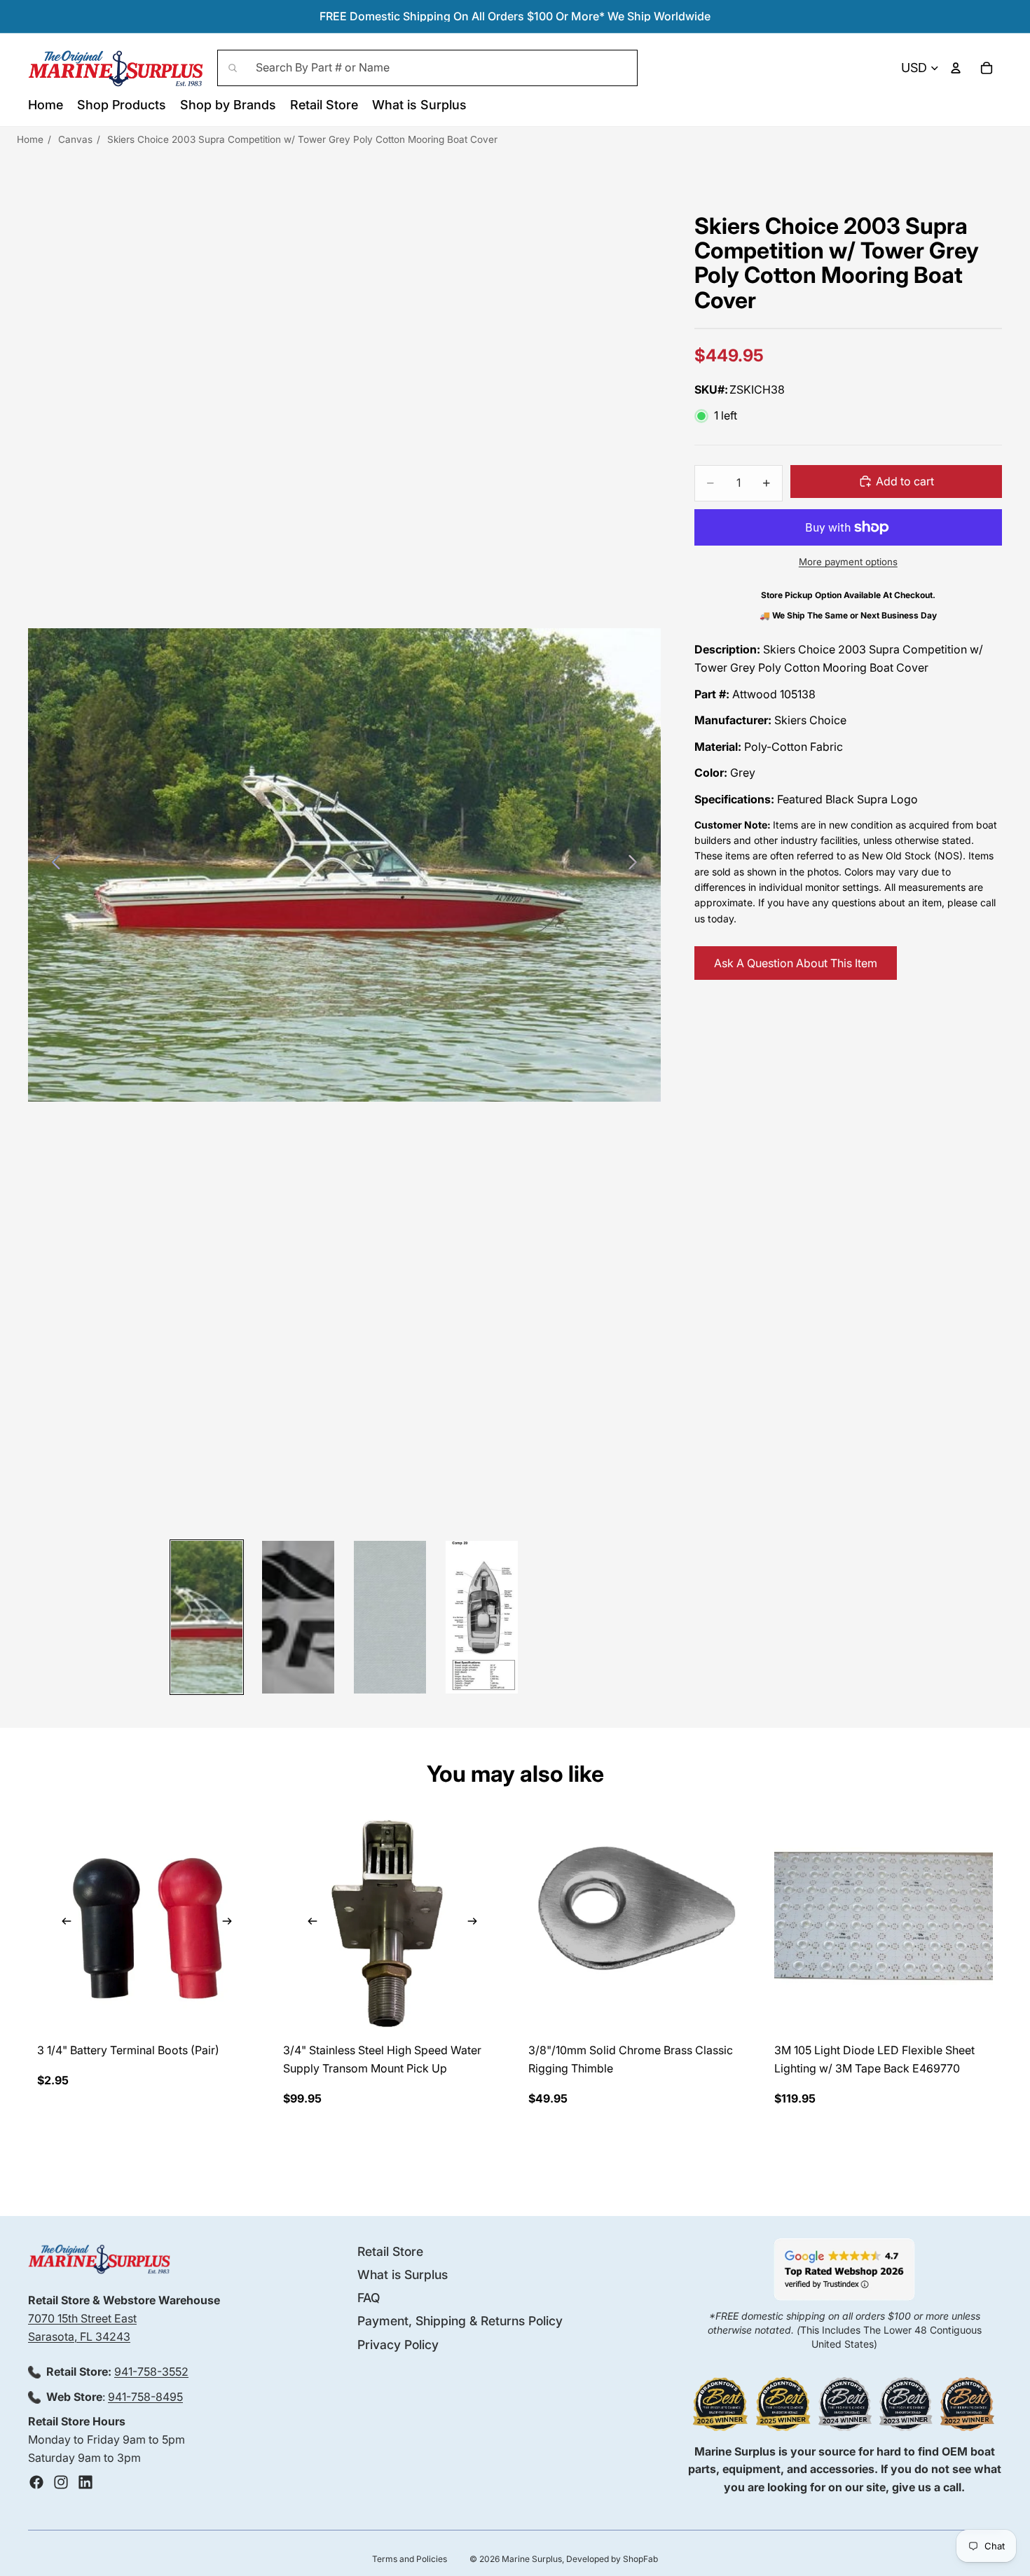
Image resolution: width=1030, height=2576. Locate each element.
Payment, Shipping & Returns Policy (460, 2321)
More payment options (848, 562)
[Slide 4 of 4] (482, 1617)
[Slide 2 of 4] (298, 1617)
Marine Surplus (532, 2559)
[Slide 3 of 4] (390, 1617)
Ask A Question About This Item (796, 963)
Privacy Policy (398, 2345)
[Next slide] (637, 865)
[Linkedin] (85, 2482)
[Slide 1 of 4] (207, 1617)
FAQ (369, 2298)
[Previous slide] (52, 865)
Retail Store (390, 2251)
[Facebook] (36, 2482)
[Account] (956, 68)
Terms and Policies (410, 2559)
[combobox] (427, 68)
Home (30, 139)
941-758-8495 (145, 2397)
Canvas (75, 139)
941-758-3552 (151, 2371)
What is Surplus (403, 2274)
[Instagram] (61, 2482)
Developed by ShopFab (612, 2559)
